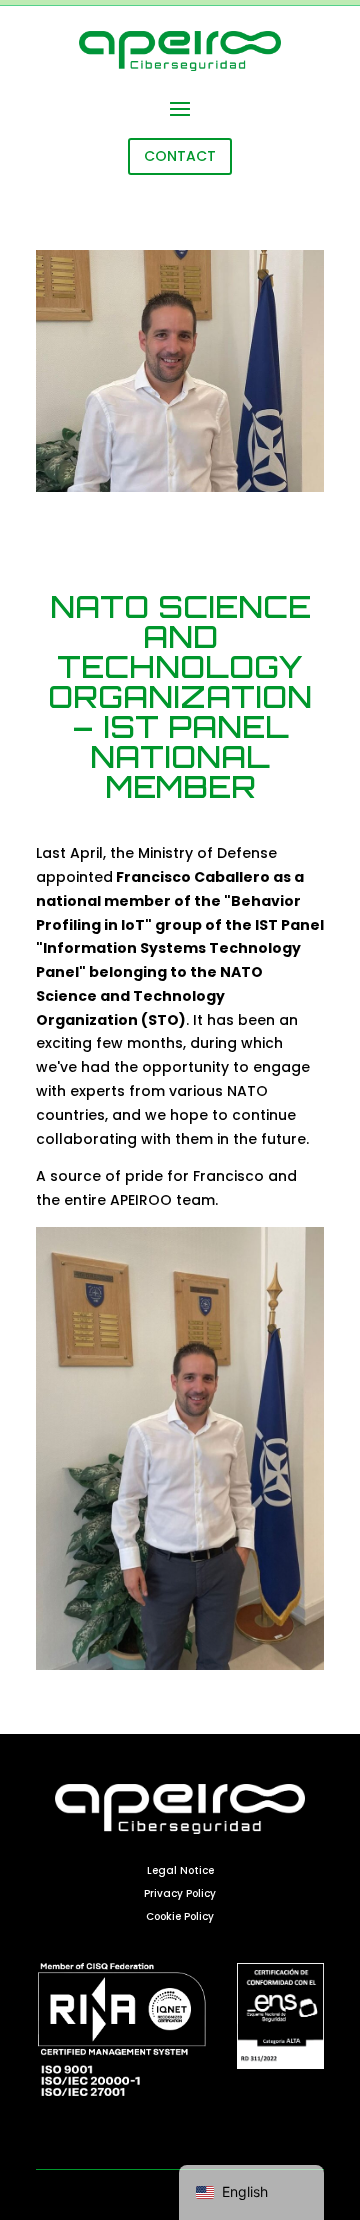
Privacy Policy (180, 1893)
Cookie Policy (180, 1916)
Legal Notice (180, 1870)
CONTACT (180, 156)
